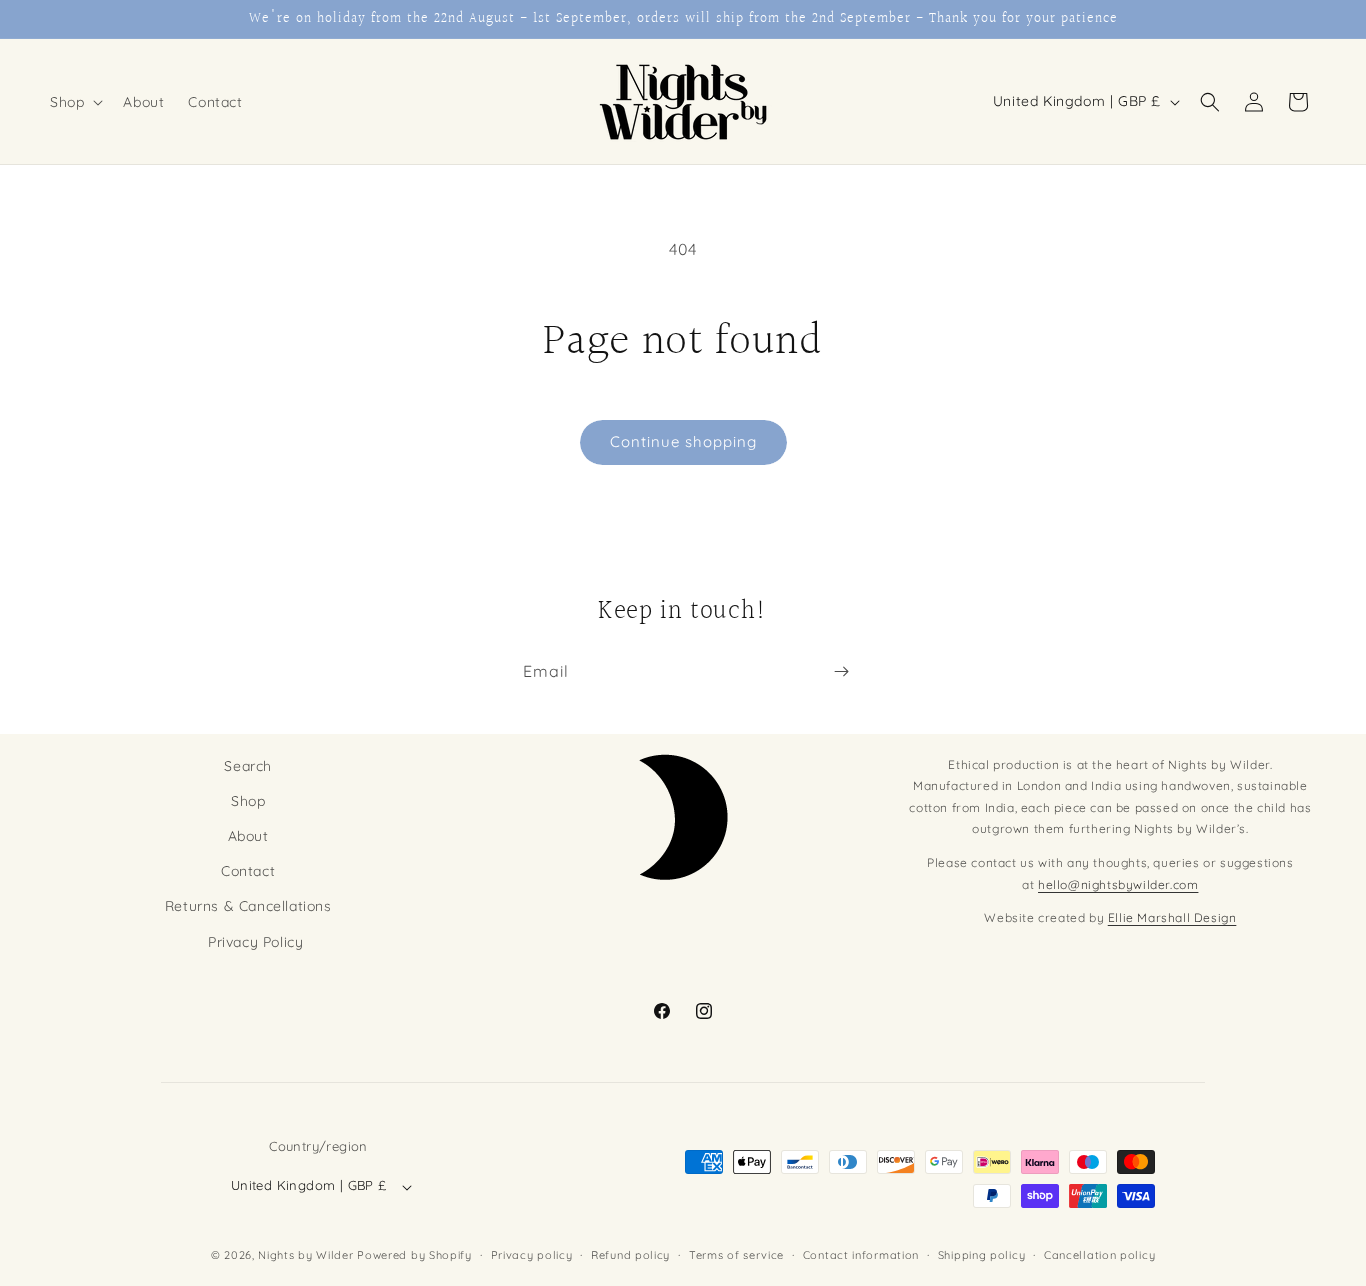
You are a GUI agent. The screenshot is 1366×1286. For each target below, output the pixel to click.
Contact (248, 872)
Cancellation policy (1099, 1255)
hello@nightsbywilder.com (1118, 884)
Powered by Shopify (414, 1256)
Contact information (861, 1255)
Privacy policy (532, 1255)
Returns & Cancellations (248, 907)
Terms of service (736, 1255)
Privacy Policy (255, 942)
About (248, 836)
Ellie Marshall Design (1172, 918)
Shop (248, 801)
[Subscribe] (841, 671)
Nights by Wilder (305, 1256)
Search (248, 766)
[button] (74, 102)
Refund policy (630, 1255)
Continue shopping (683, 441)
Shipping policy (982, 1255)
